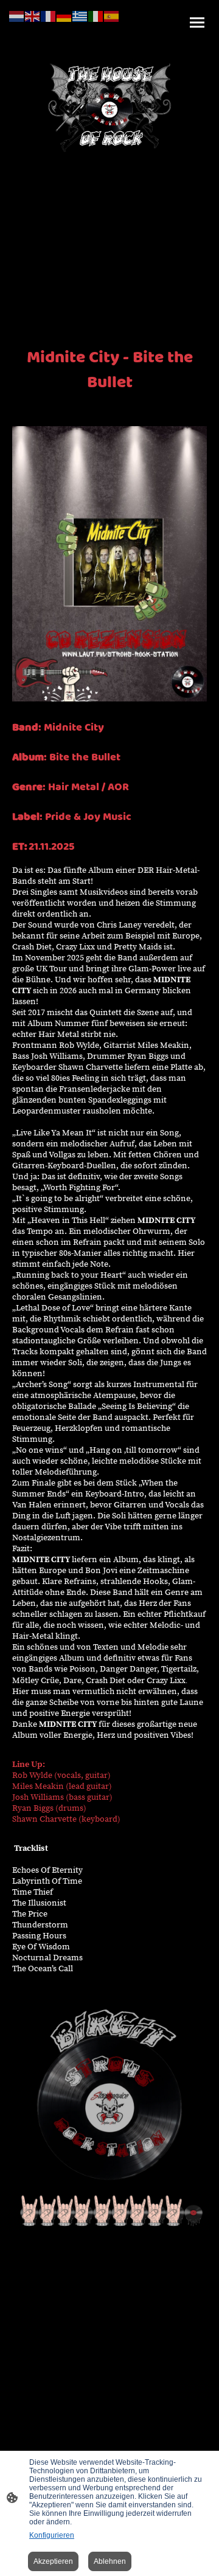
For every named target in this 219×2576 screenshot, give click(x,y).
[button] (17, 15)
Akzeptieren (53, 2561)
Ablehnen (110, 2561)
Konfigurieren (52, 2535)
